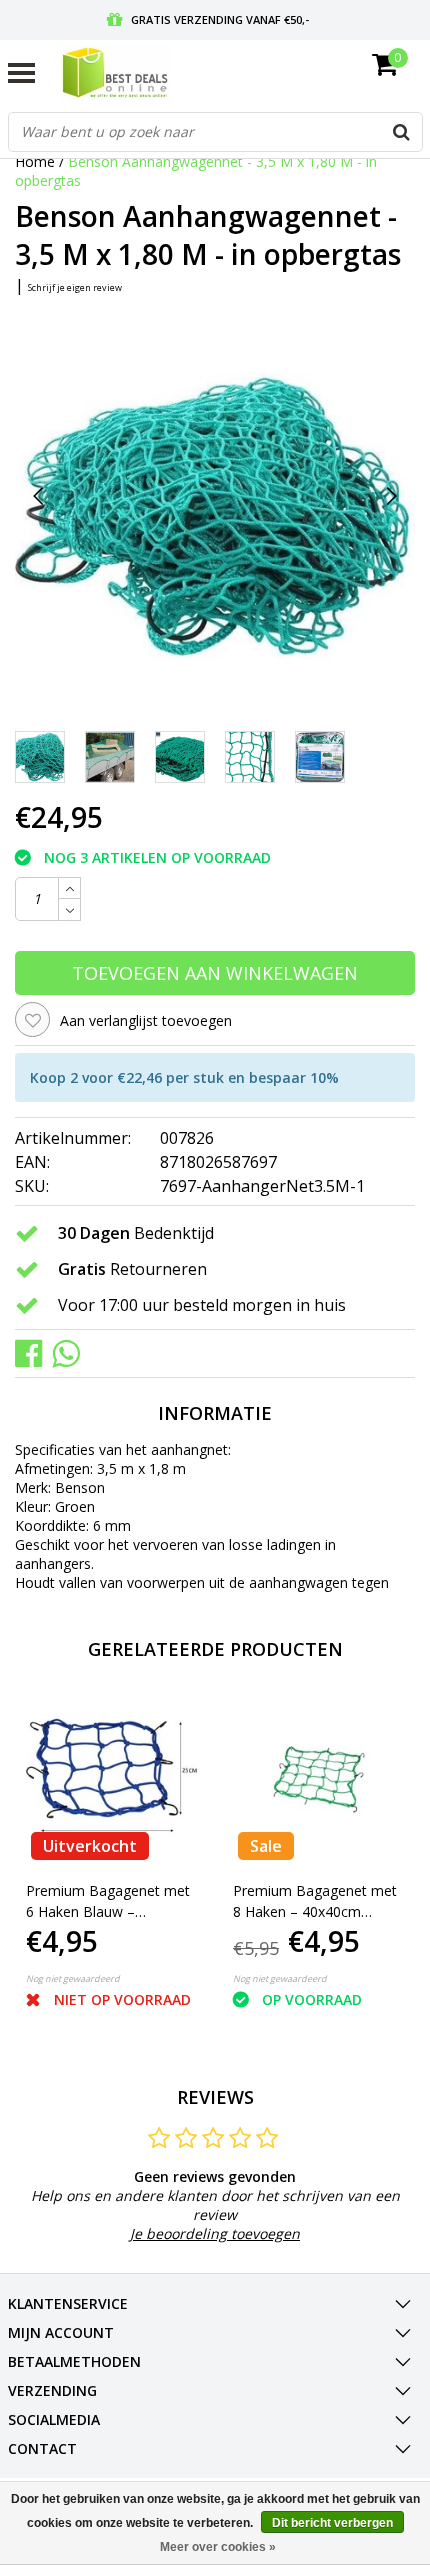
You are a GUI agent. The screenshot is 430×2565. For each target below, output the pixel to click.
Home (35, 161)
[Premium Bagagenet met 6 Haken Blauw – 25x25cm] (112, 1780)
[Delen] (33, 1351)
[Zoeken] (402, 132)
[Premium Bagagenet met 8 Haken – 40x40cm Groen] (319, 1780)
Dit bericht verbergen (332, 2523)
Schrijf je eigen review (75, 287)
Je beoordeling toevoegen (215, 2233)
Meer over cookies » (218, 2547)
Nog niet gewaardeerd (73, 1978)
